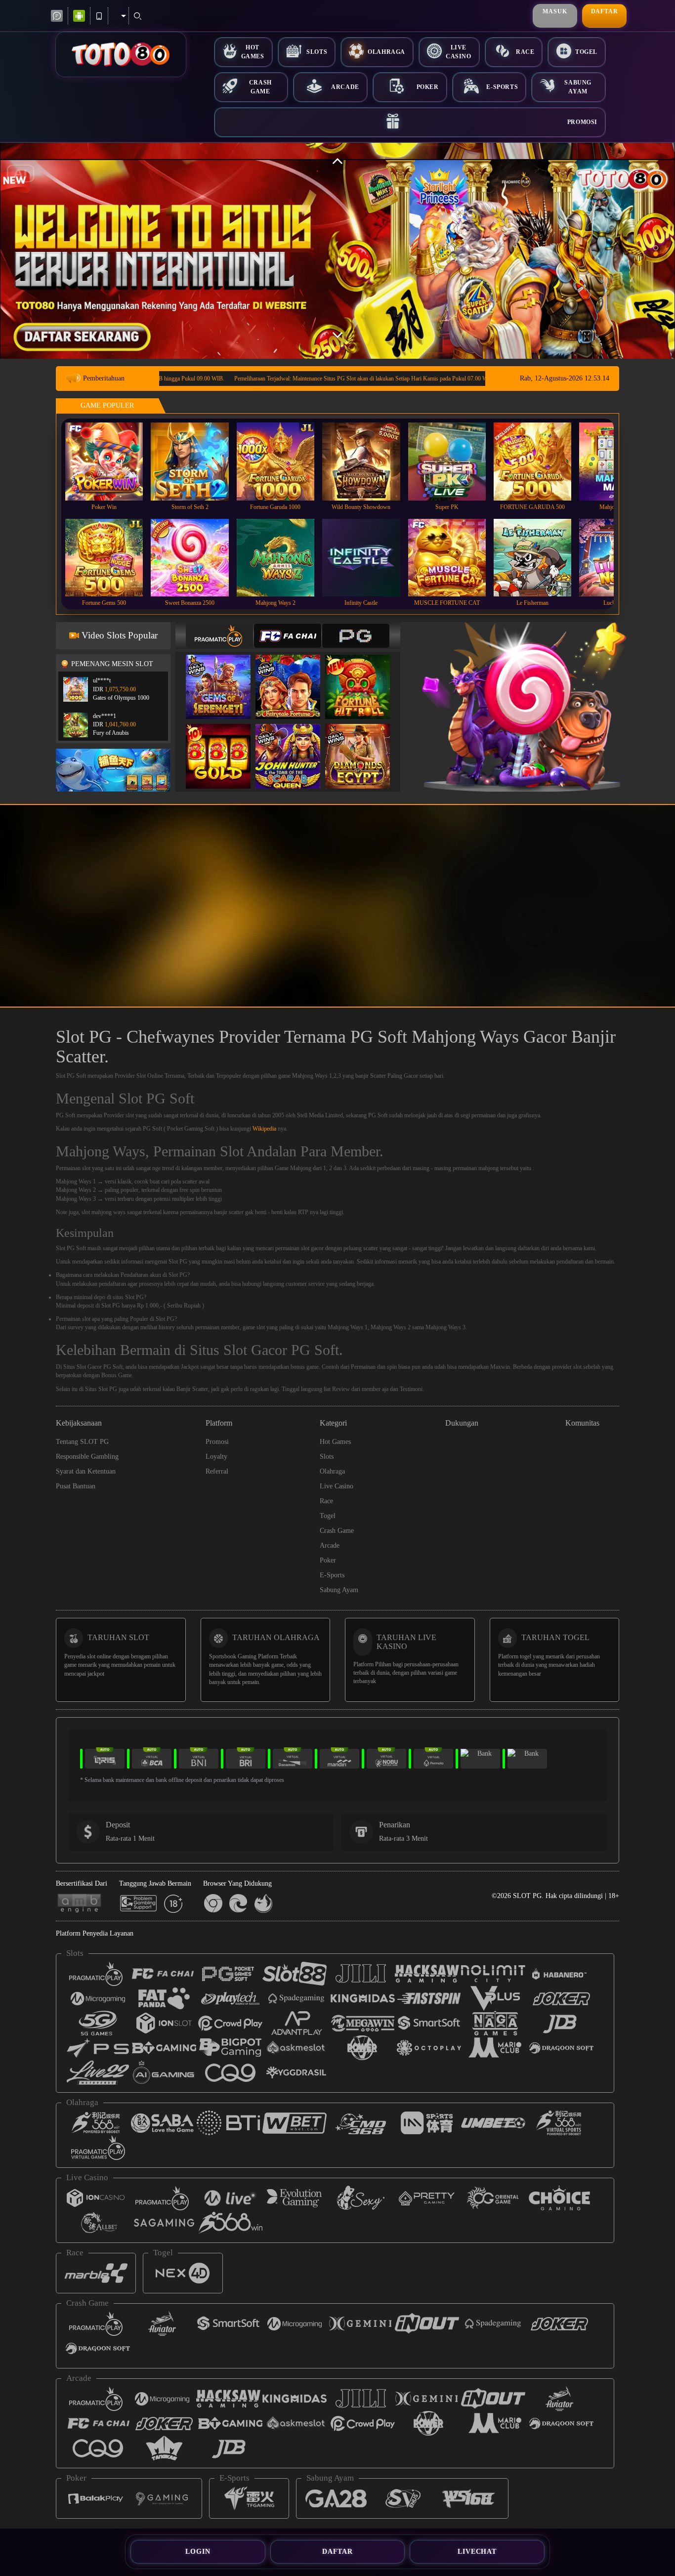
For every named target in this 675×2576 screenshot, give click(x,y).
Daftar (605, 11)
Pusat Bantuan (76, 1486)
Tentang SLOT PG (82, 1442)
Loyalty (216, 1457)
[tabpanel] (337, 251)
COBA (224, 677)
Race (525, 52)
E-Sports (502, 87)
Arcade (345, 87)
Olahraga (386, 52)
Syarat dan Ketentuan (86, 1471)
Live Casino (459, 52)
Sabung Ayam (578, 87)
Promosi (582, 122)
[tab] (219, 636)
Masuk (555, 11)
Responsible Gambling (87, 1457)
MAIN (110, 461)
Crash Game (260, 87)
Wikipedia (264, 1129)
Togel (586, 52)
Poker (428, 87)
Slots (317, 52)
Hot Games (253, 52)
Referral (217, 1471)
